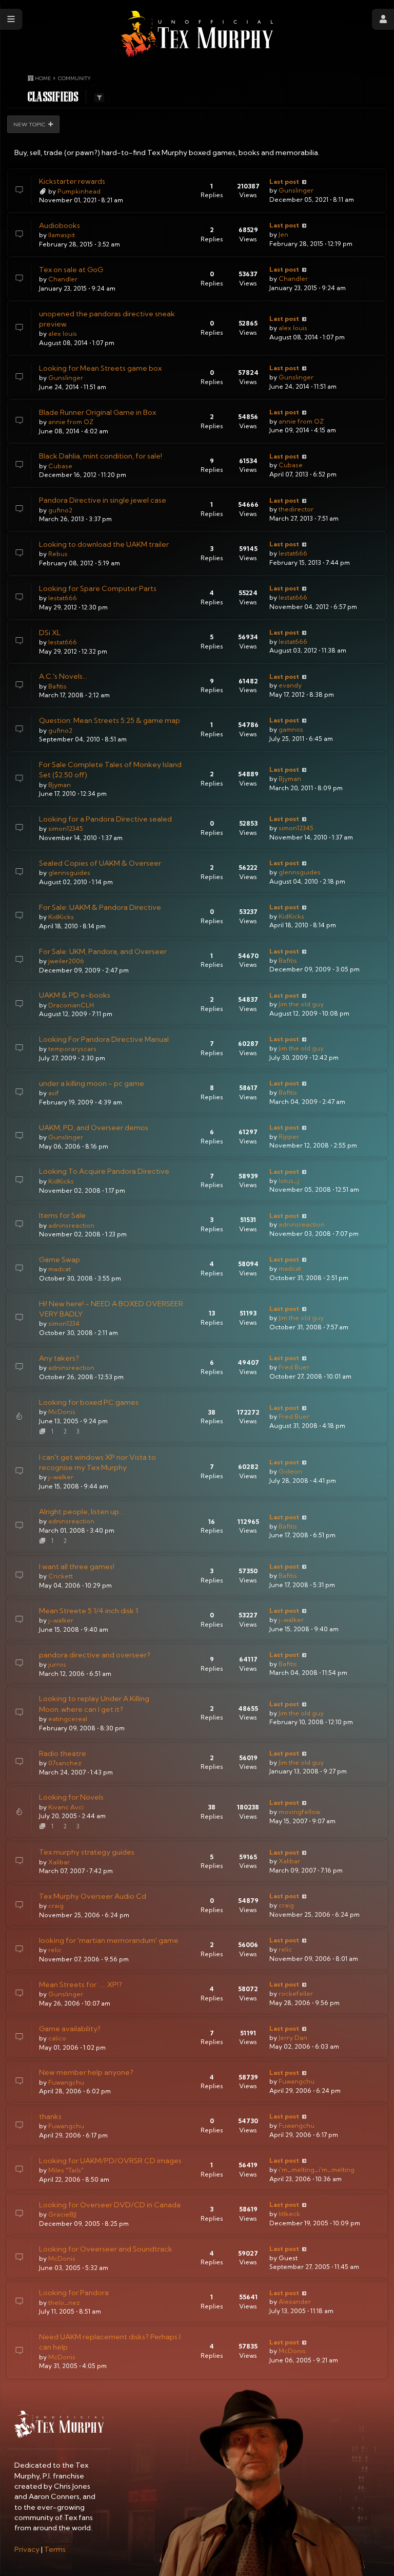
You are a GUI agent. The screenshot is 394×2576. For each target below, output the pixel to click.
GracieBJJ (62, 2214)
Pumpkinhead (79, 191)
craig (56, 1906)
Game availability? (70, 2029)
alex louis (63, 333)
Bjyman (60, 785)
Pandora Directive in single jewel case (103, 500)
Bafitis (57, 686)
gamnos (291, 729)
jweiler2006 (66, 961)
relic (55, 1950)
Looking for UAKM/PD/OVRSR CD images (110, 2161)
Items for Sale (62, 1215)
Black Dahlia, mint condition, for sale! (101, 456)
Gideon (290, 1471)
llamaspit (62, 235)
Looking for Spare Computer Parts (98, 588)
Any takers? (59, 1358)
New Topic (29, 124)
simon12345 (66, 828)
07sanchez (65, 1763)
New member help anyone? (86, 2072)
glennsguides (69, 873)
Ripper (289, 1137)
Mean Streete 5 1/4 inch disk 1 (88, 1611)
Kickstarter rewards (72, 181)
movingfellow (299, 1812)
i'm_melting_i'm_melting (317, 2170)
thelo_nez (64, 2303)
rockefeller (296, 1993)
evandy (290, 685)
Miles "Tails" (66, 2170)
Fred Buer (294, 1367)
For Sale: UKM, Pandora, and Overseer (103, 951)
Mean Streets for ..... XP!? (81, 1985)
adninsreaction (71, 1225)
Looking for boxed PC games (89, 1402)
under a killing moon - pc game (92, 1083)
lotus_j (289, 1181)
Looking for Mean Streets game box (100, 368)
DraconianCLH (71, 1005)
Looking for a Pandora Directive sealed (105, 819)
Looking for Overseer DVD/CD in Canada (110, 2205)
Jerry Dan (293, 2038)
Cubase (60, 466)
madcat (60, 1269)
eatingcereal (68, 1719)
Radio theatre (63, 1753)
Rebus (58, 554)
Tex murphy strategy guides (87, 1852)
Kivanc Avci (66, 1807)
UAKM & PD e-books (75, 995)
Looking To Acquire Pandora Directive (104, 1171)
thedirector (296, 509)
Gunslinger (296, 190)
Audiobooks (60, 225)
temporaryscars (72, 1049)
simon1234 (64, 1323)
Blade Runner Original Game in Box (97, 412)
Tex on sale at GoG (71, 270)
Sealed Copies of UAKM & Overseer (100, 863)
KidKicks (61, 917)
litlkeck (289, 2214)
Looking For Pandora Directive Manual (104, 1039)
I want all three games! (77, 1567)
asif (54, 1093)
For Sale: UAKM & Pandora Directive (100, 907)
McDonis (62, 1412)
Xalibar (59, 1862)
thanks (50, 2116)
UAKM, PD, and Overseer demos (94, 1128)
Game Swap (60, 1260)
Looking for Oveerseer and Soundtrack (106, 2249)
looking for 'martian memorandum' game (109, 1940)
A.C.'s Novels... (63, 676)
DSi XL (50, 633)
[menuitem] (27, 2549)
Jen (283, 234)
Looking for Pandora (74, 2293)
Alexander (295, 2302)
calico (57, 2038)
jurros (57, 1664)
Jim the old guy (301, 1004)
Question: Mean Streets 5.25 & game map (110, 720)
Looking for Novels (71, 1797)
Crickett (61, 1576)
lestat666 (293, 553)
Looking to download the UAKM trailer (104, 544)
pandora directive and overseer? (95, 1655)
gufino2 (60, 510)
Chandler (63, 279)
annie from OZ (71, 422)
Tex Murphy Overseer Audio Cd (93, 1896)
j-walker (61, 1477)
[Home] (197, 34)
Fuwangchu (66, 2082)
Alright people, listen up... (81, 1512)
